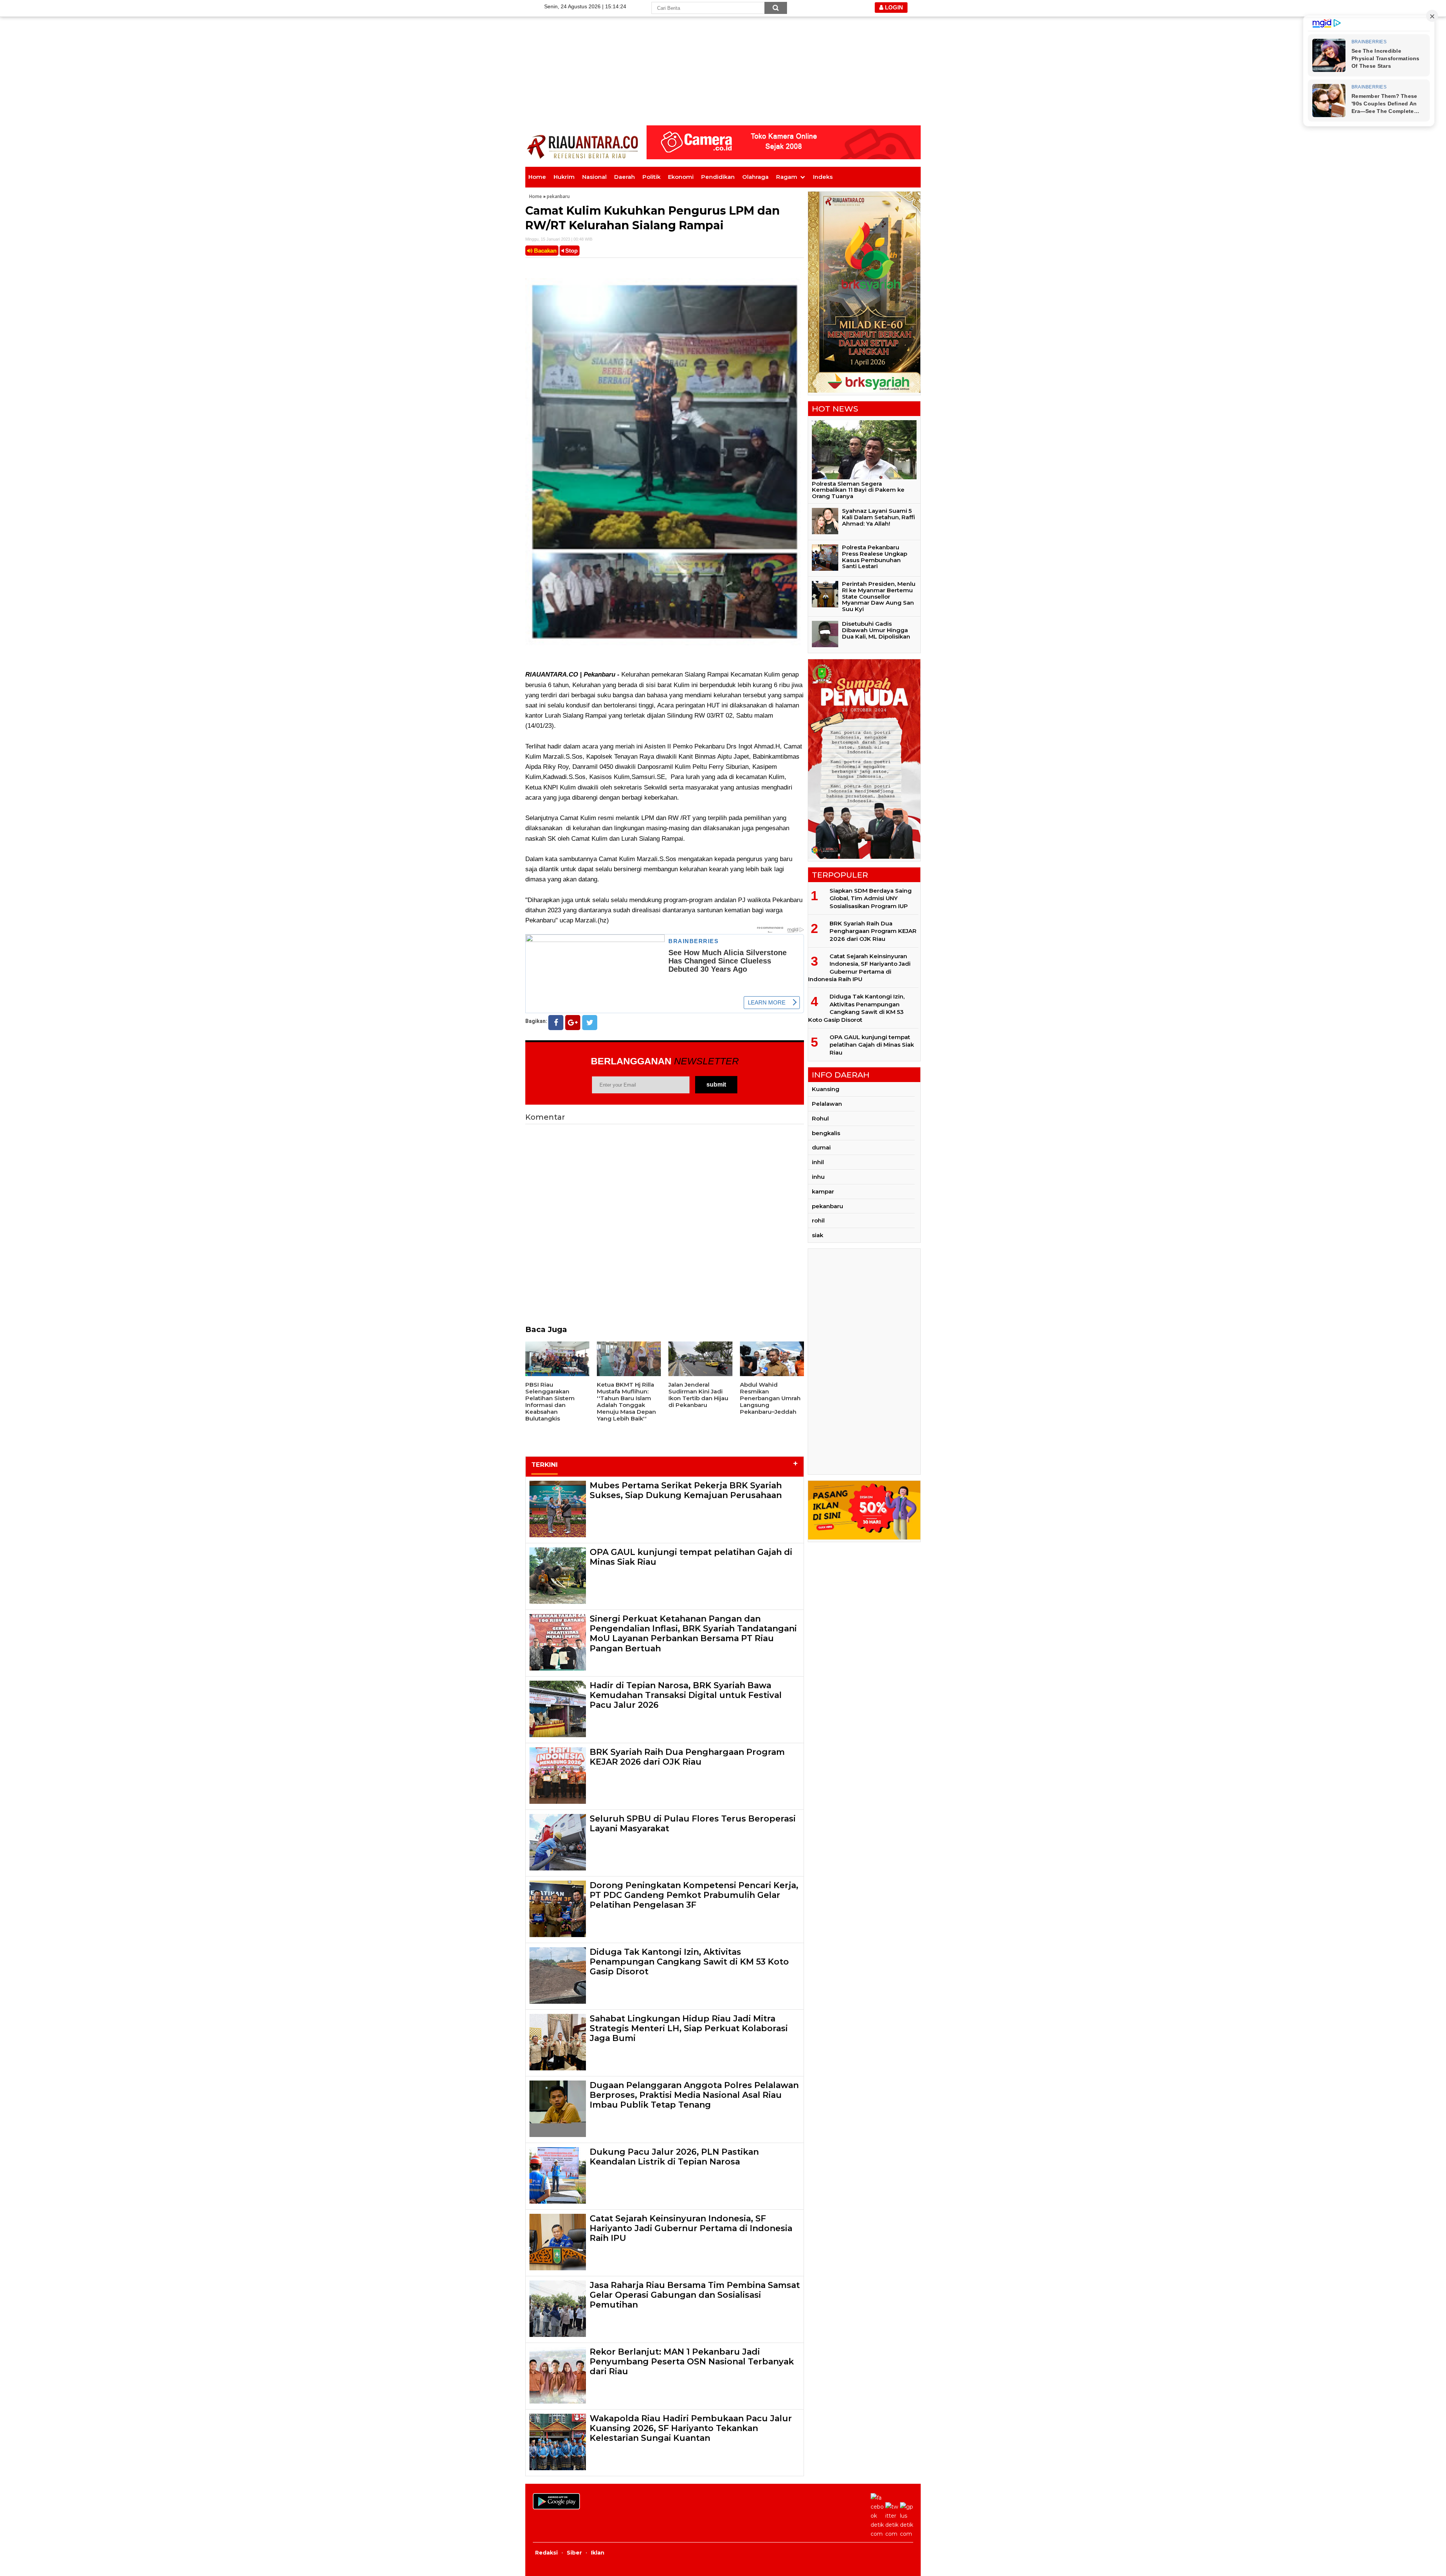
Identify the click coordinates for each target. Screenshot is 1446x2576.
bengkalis (826, 1133)
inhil (818, 1162)
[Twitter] (590, 1023)
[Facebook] (556, 1023)
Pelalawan (827, 1104)
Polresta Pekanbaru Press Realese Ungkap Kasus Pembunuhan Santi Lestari (875, 557)
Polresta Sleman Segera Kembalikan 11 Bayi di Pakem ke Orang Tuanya (858, 490)
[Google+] (573, 1023)
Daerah (625, 177)
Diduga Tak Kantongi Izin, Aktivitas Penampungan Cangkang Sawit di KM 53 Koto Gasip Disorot (689, 1962)
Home (537, 177)
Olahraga (755, 177)
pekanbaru (558, 196)
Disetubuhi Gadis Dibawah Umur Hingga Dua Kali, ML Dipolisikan (876, 630)
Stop (571, 251)
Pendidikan (718, 177)
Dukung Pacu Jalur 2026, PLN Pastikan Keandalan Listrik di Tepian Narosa (674, 2157)
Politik (651, 177)
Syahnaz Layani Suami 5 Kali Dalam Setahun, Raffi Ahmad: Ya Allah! (879, 517)
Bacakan (545, 251)
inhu (818, 1177)
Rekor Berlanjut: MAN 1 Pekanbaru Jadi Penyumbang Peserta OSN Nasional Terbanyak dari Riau (692, 2362)
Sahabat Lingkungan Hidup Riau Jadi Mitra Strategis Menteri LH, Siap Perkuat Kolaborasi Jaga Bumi (689, 2029)
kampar (823, 1191)
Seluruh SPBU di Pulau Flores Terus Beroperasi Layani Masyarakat (693, 1824)
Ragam (787, 177)
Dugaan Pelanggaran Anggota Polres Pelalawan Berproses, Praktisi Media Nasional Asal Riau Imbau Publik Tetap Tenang (694, 2095)
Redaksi (546, 2553)
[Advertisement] (723, 53)
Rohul (820, 1118)
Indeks (823, 177)
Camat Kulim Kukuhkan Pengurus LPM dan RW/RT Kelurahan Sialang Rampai (653, 218)
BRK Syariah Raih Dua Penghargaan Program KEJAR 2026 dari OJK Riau (687, 1757)
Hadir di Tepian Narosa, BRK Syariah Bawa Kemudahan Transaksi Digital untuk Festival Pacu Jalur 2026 (686, 1695)
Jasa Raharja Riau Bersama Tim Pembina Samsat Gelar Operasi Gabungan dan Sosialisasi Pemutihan (695, 2295)
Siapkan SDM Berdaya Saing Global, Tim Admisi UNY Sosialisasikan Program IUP (871, 898)
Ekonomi (681, 177)
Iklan (598, 2553)
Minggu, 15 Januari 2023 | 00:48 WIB (559, 239)
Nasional (594, 177)
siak (818, 1235)
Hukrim (564, 177)
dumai (821, 1147)
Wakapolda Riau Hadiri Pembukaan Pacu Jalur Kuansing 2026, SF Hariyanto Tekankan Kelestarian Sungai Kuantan (691, 2428)
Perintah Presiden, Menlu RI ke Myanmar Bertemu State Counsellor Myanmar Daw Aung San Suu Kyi (879, 596)
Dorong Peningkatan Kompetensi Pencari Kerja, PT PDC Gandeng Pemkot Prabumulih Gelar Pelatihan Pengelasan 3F (694, 1895)
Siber (574, 2553)
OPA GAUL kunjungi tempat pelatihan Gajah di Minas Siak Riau (691, 1557)
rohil (818, 1220)
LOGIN (893, 7)
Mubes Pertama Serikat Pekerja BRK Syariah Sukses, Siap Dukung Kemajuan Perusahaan (686, 1490)
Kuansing (826, 1089)
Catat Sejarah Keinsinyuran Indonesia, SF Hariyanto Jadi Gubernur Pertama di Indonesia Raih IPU (691, 2228)
